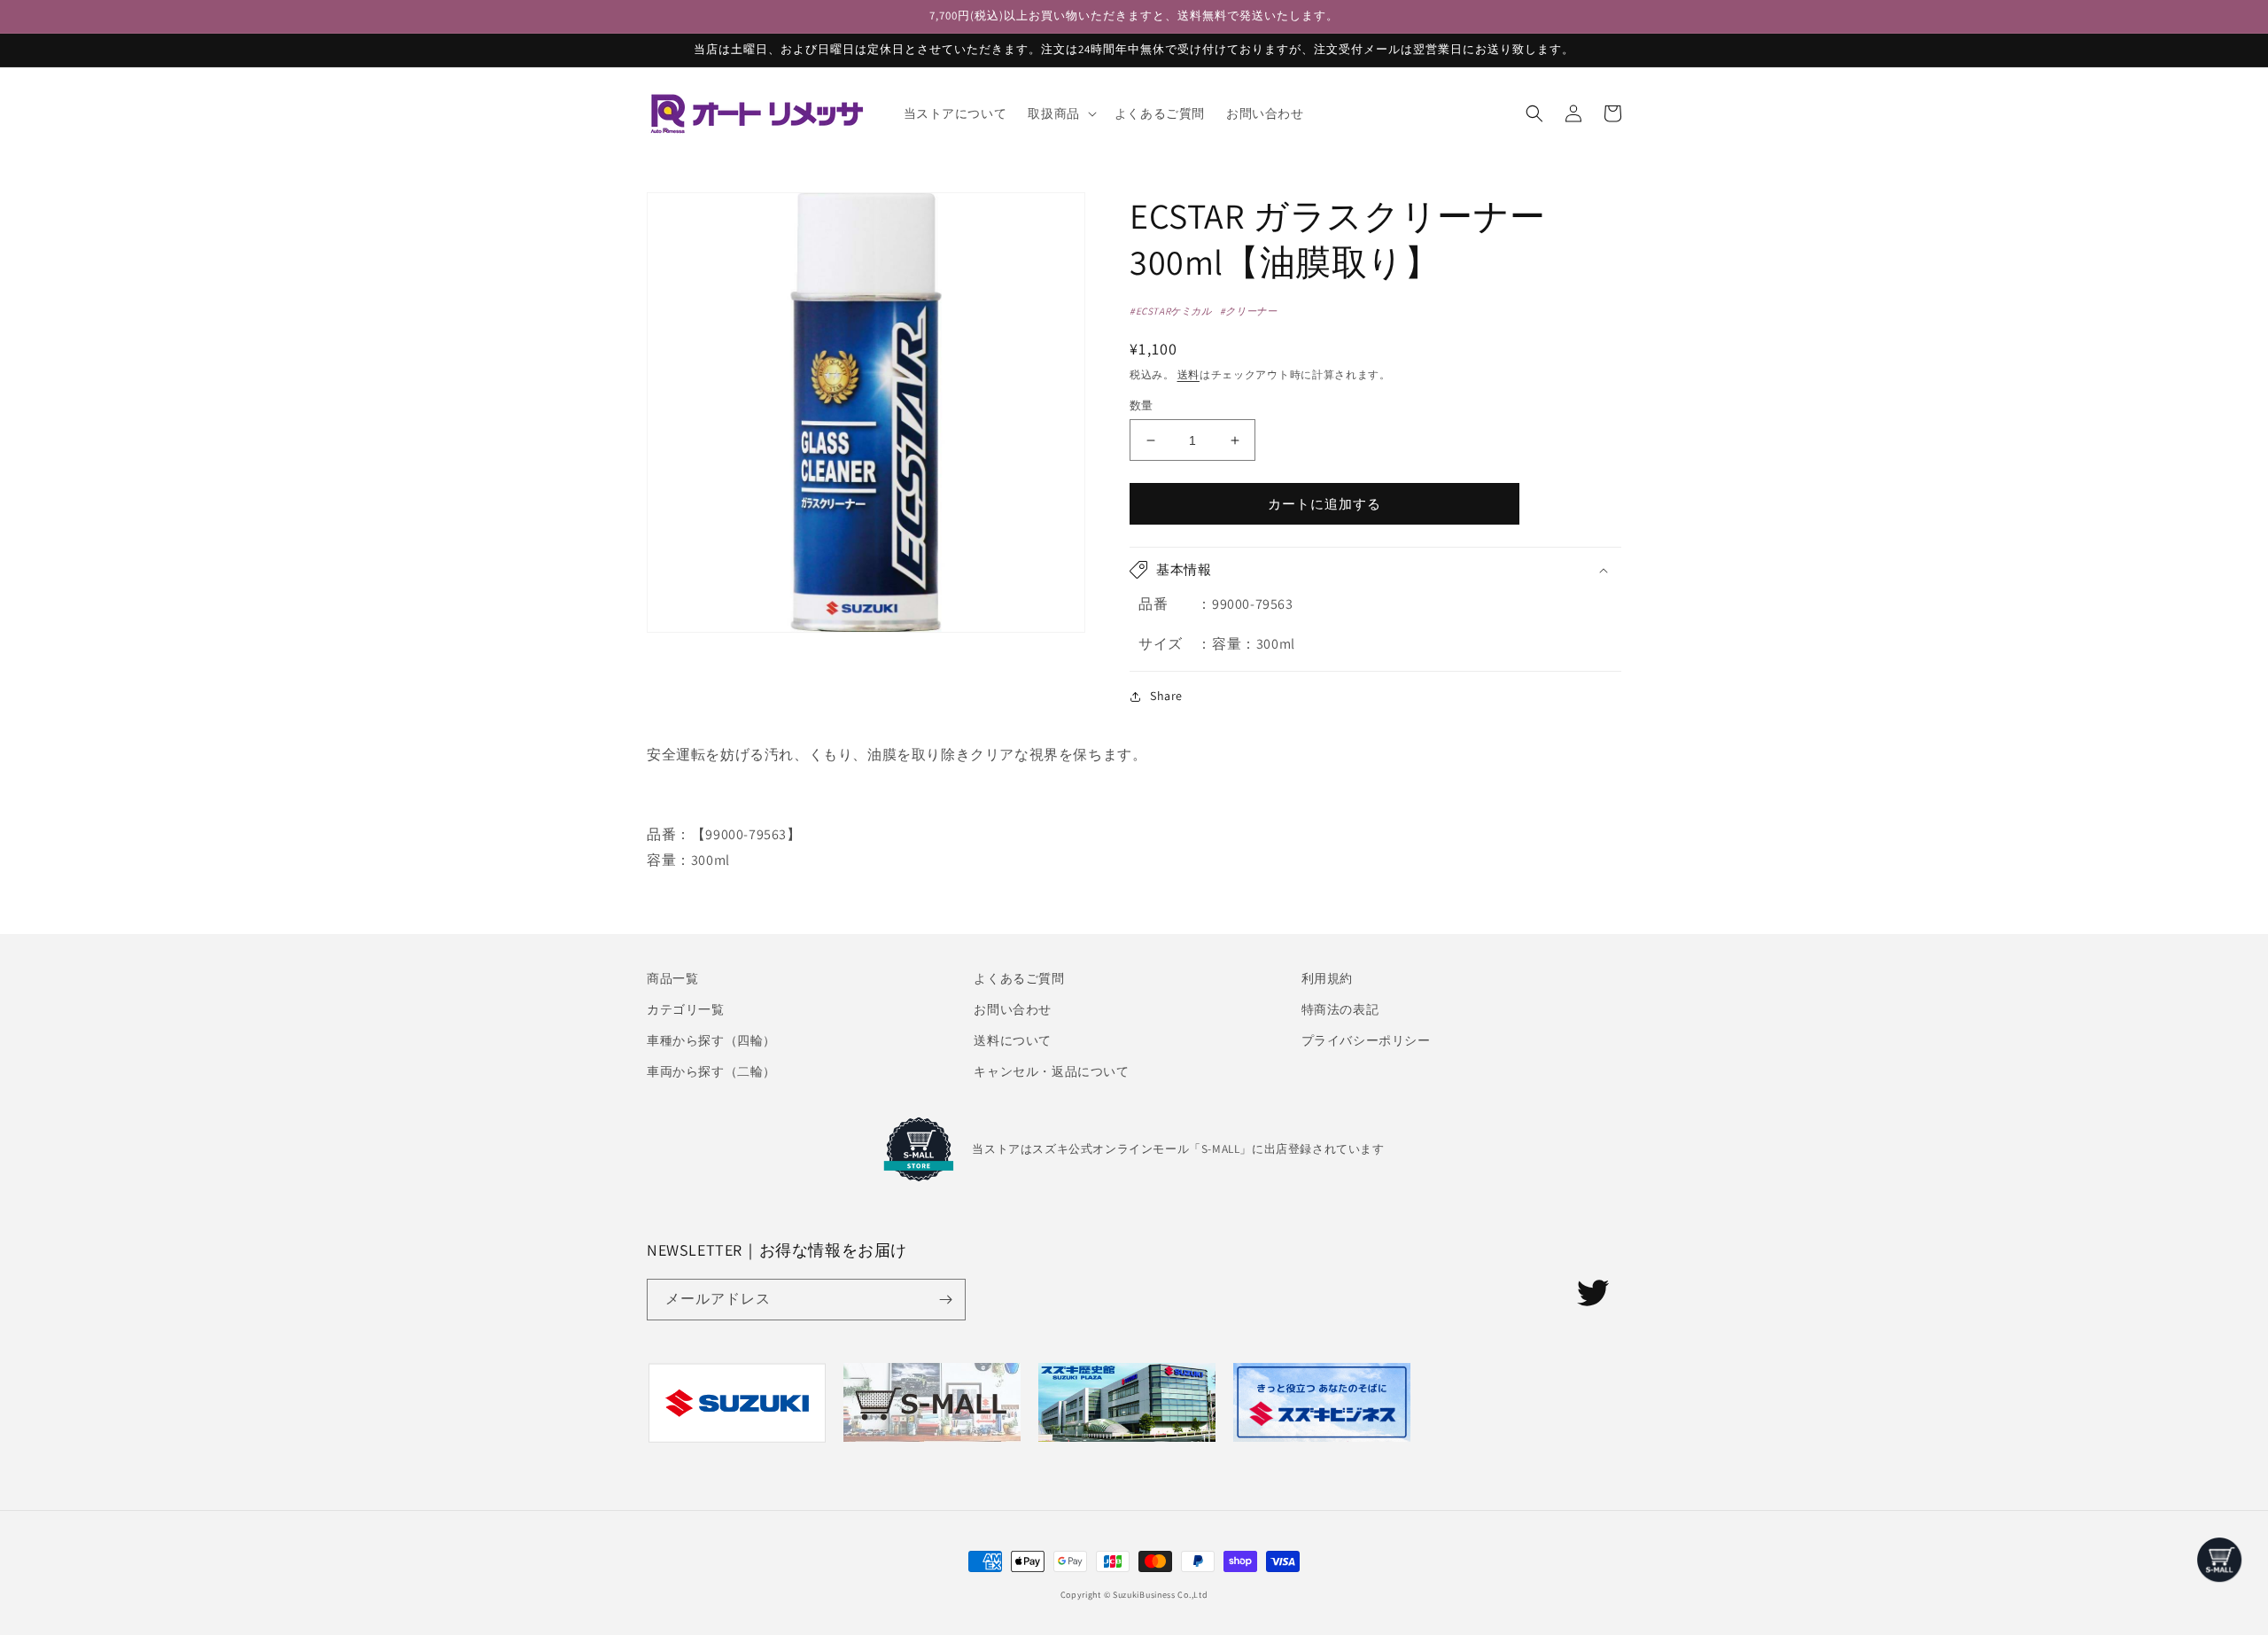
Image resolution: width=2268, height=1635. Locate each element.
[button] (1060, 113)
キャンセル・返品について (1051, 1071)
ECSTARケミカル (1174, 311)
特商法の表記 (1340, 1009)
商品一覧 (672, 978)
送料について (1013, 1040)
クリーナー (1251, 311)
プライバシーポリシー (1366, 1040)
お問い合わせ (1013, 1009)
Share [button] (1166, 696)
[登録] (945, 1300)
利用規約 (1327, 978)
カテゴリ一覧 (686, 1009)
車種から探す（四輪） (711, 1040)
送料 (1188, 374)
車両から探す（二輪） (711, 1071)
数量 (1142, 405)
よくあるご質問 (1019, 978)
